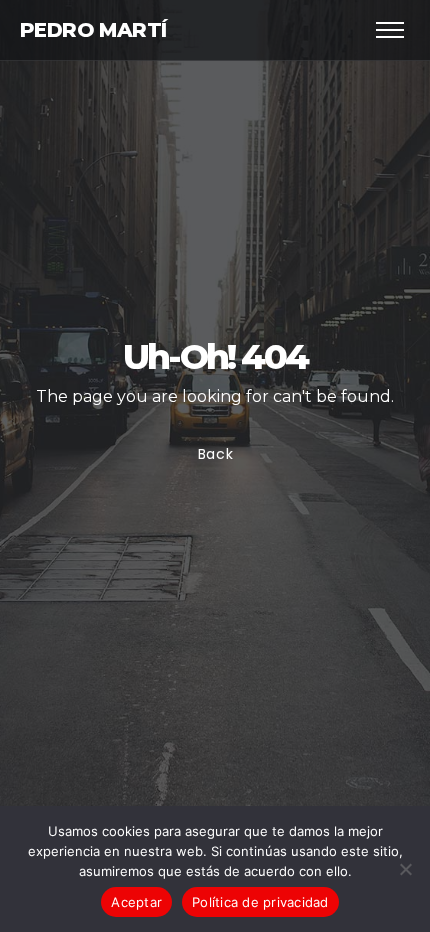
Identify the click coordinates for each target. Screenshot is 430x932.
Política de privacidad (260, 902)
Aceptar (136, 902)
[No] (405, 869)
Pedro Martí (93, 30)
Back (215, 454)
